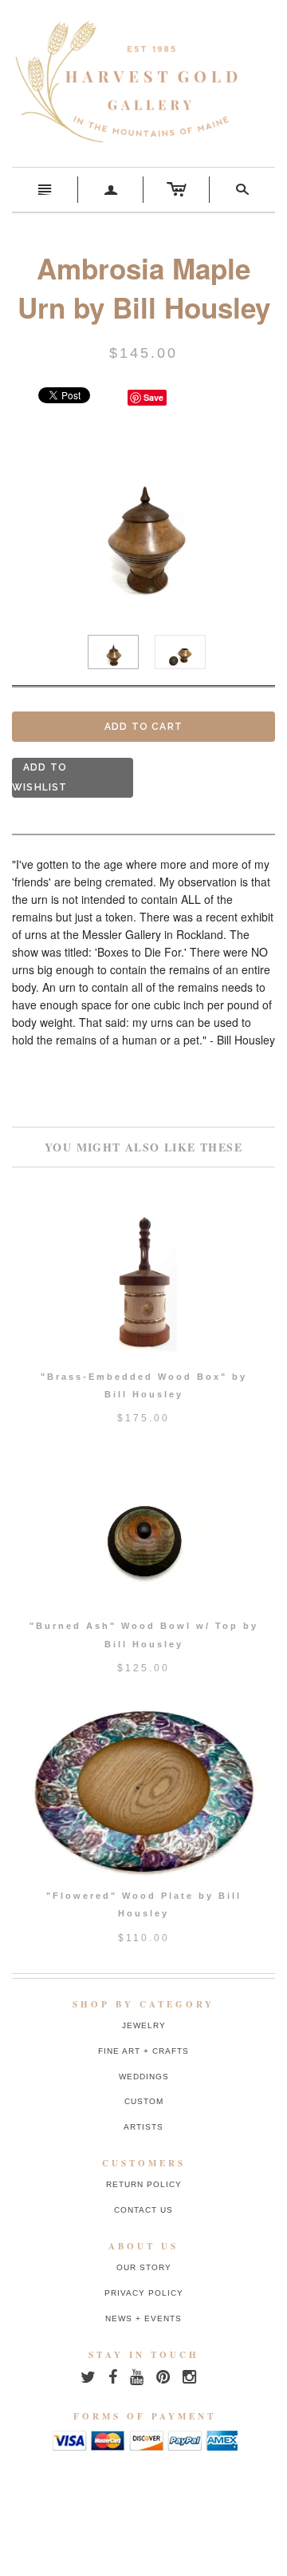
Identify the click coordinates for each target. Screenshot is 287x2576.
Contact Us (143, 2210)
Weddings (144, 2077)
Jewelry (144, 2025)
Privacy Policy (144, 2293)
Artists (143, 2127)
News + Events (143, 2318)
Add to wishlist (40, 777)
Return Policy (144, 2184)
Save (153, 397)
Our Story (144, 2267)
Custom (144, 2101)
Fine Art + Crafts (143, 2051)
